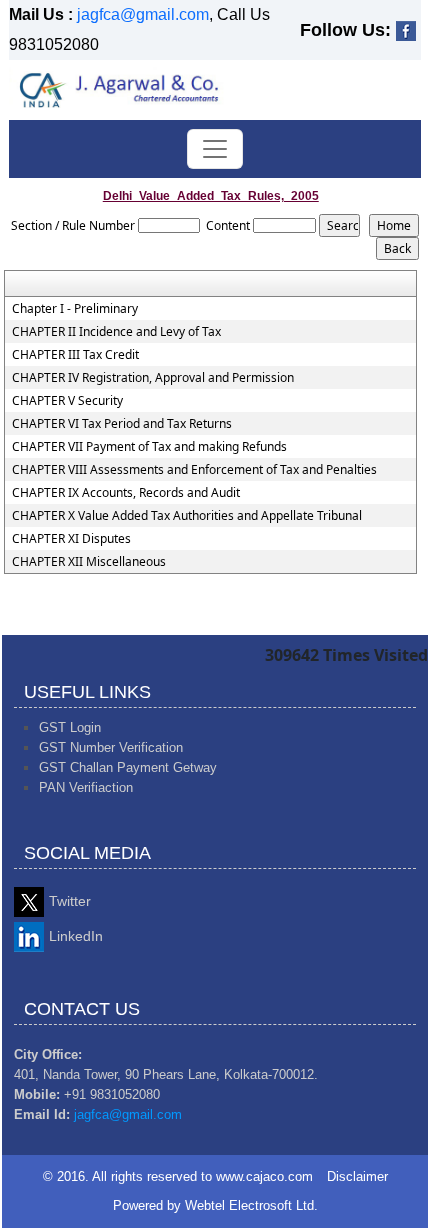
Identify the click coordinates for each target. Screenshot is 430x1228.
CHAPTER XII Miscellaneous (89, 562)
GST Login (70, 727)
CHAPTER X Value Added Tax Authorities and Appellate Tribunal (187, 516)
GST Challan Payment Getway (128, 767)
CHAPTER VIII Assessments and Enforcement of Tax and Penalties (194, 470)
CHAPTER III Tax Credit (75, 355)
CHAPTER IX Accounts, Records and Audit (126, 493)
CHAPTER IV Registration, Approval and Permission (153, 378)
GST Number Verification (111, 747)
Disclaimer (357, 1176)
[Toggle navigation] (215, 149)
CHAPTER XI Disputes (71, 539)
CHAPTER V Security (67, 401)
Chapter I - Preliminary (75, 309)
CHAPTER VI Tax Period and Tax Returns (122, 424)
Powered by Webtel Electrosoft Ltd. (215, 1205)
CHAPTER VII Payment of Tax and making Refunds (149, 447)
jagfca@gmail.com (143, 14)
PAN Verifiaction (86, 787)
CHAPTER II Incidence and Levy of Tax (116, 332)
